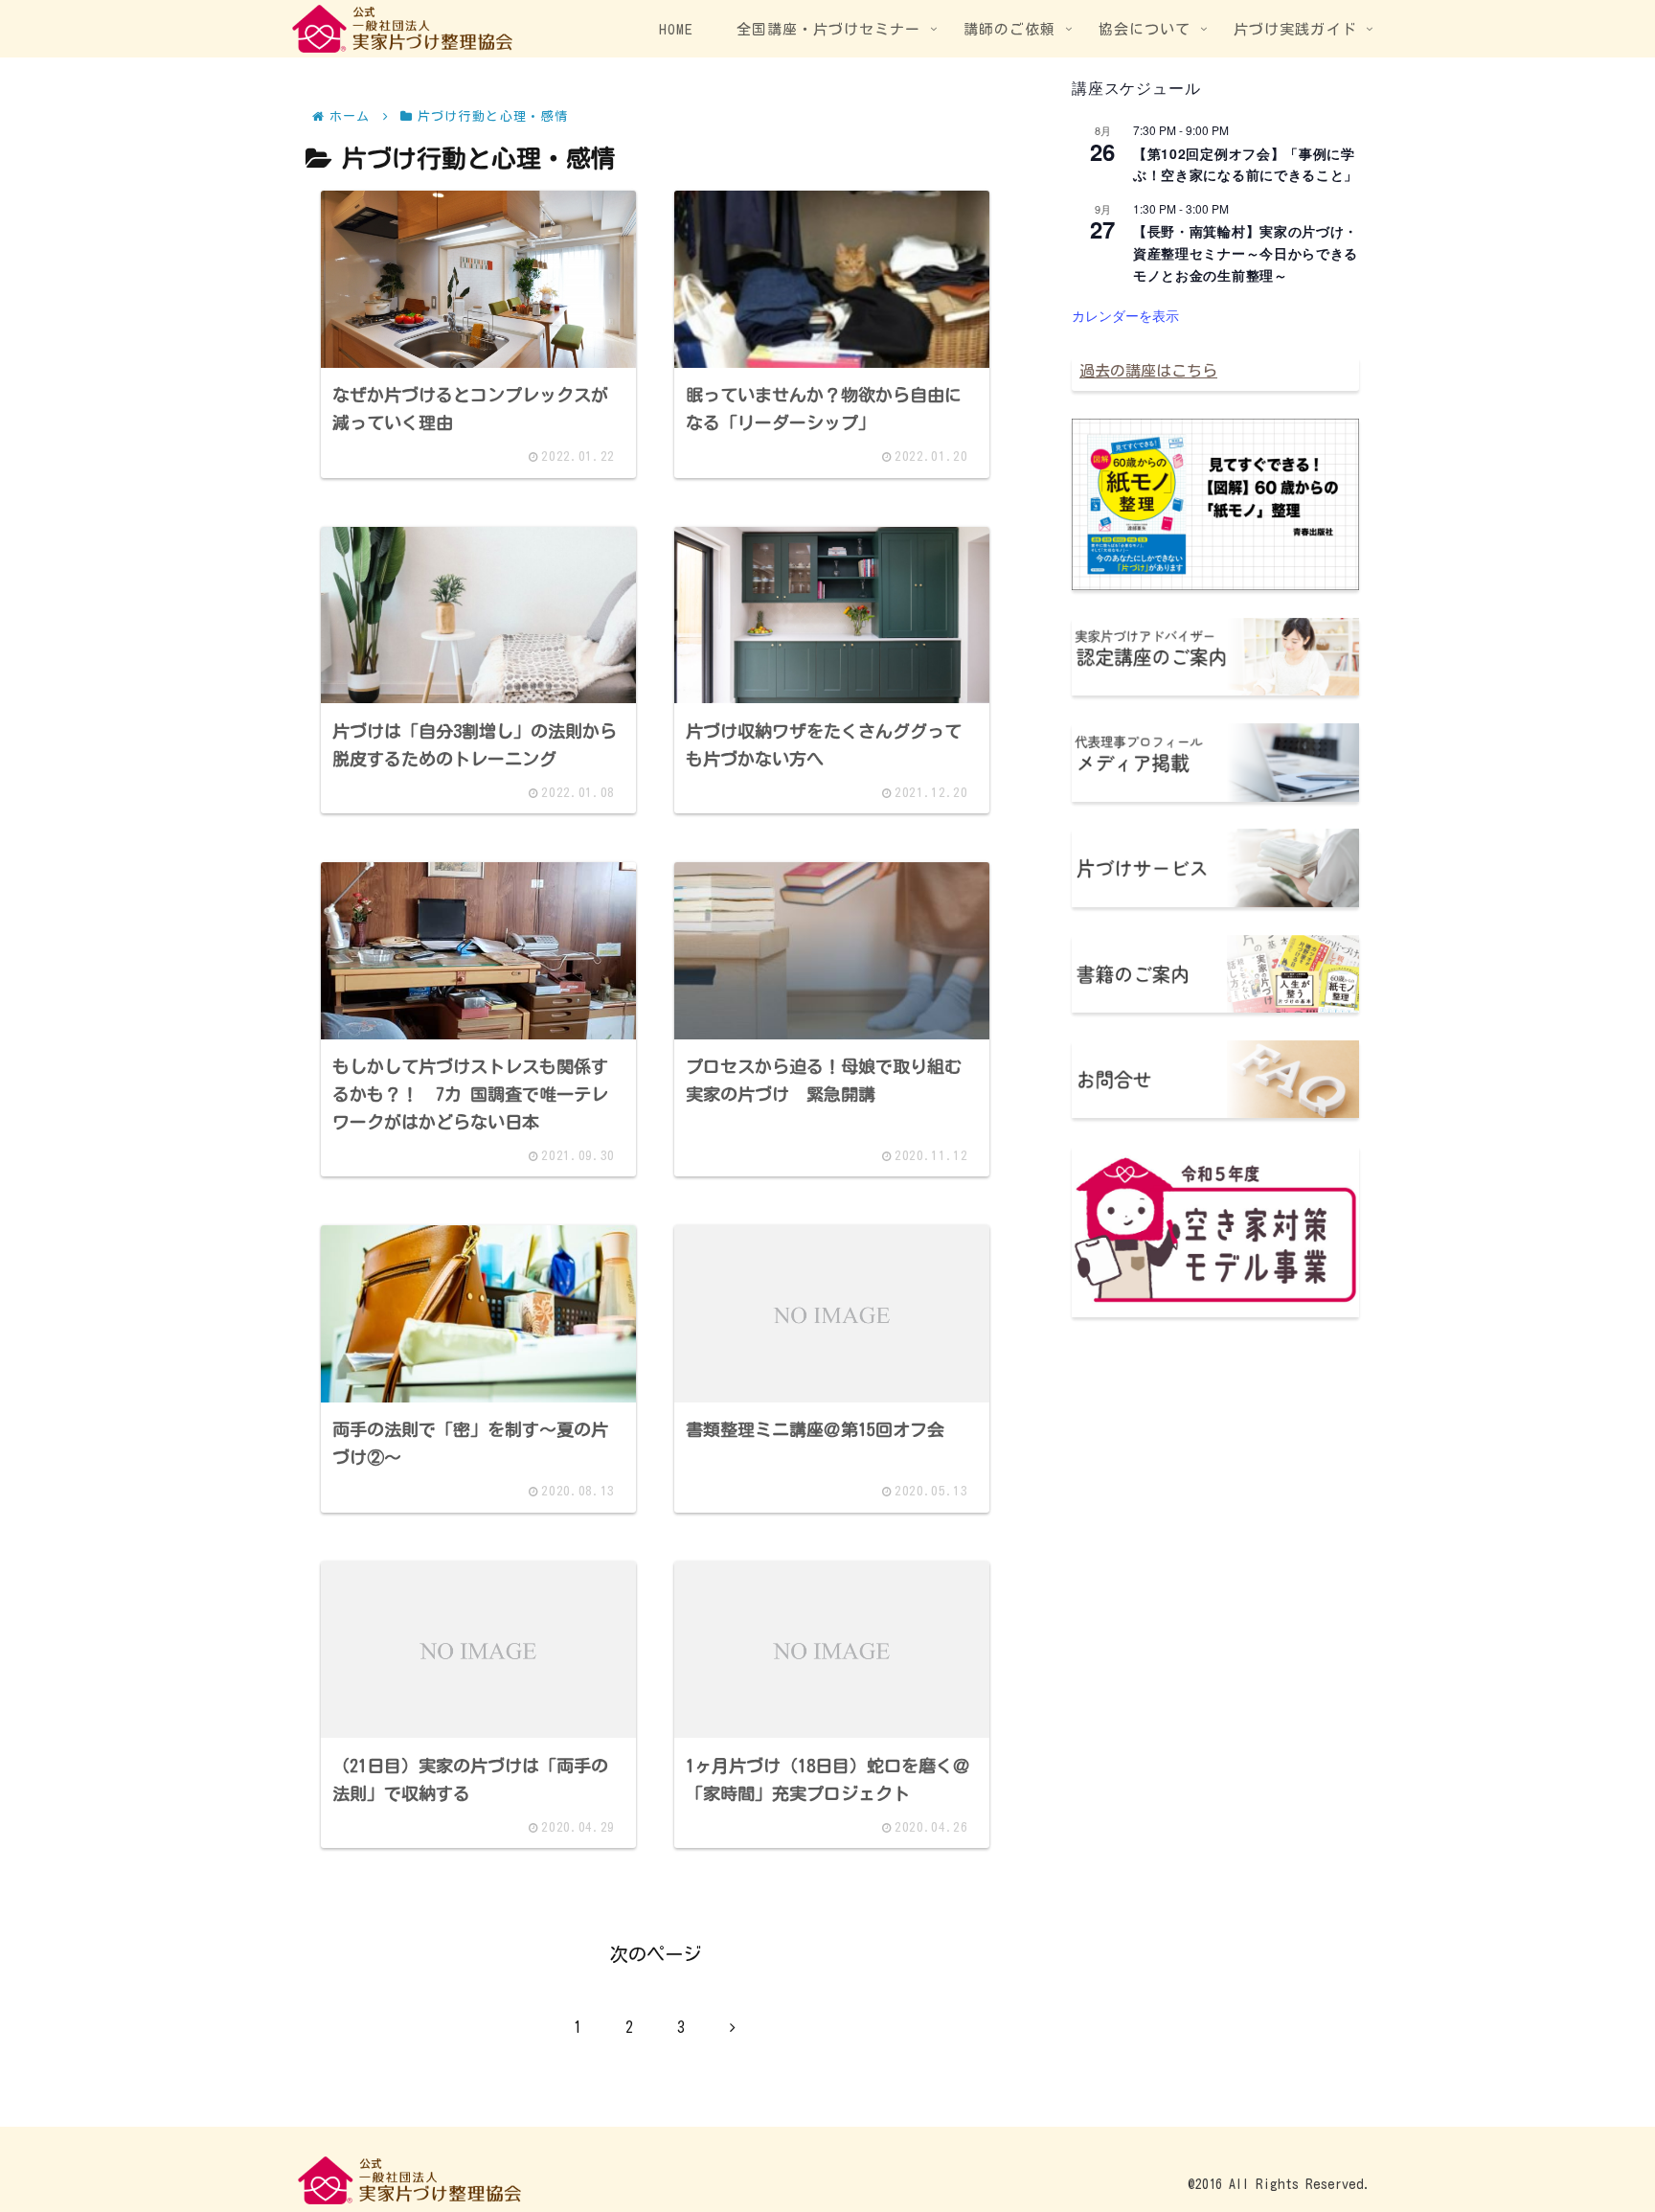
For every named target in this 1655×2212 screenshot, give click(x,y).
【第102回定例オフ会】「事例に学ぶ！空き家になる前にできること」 (1246, 164)
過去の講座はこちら (1148, 371)
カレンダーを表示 (1125, 315)
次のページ (656, 1954)
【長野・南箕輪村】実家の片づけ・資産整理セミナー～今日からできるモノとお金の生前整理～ (1246, 252)
